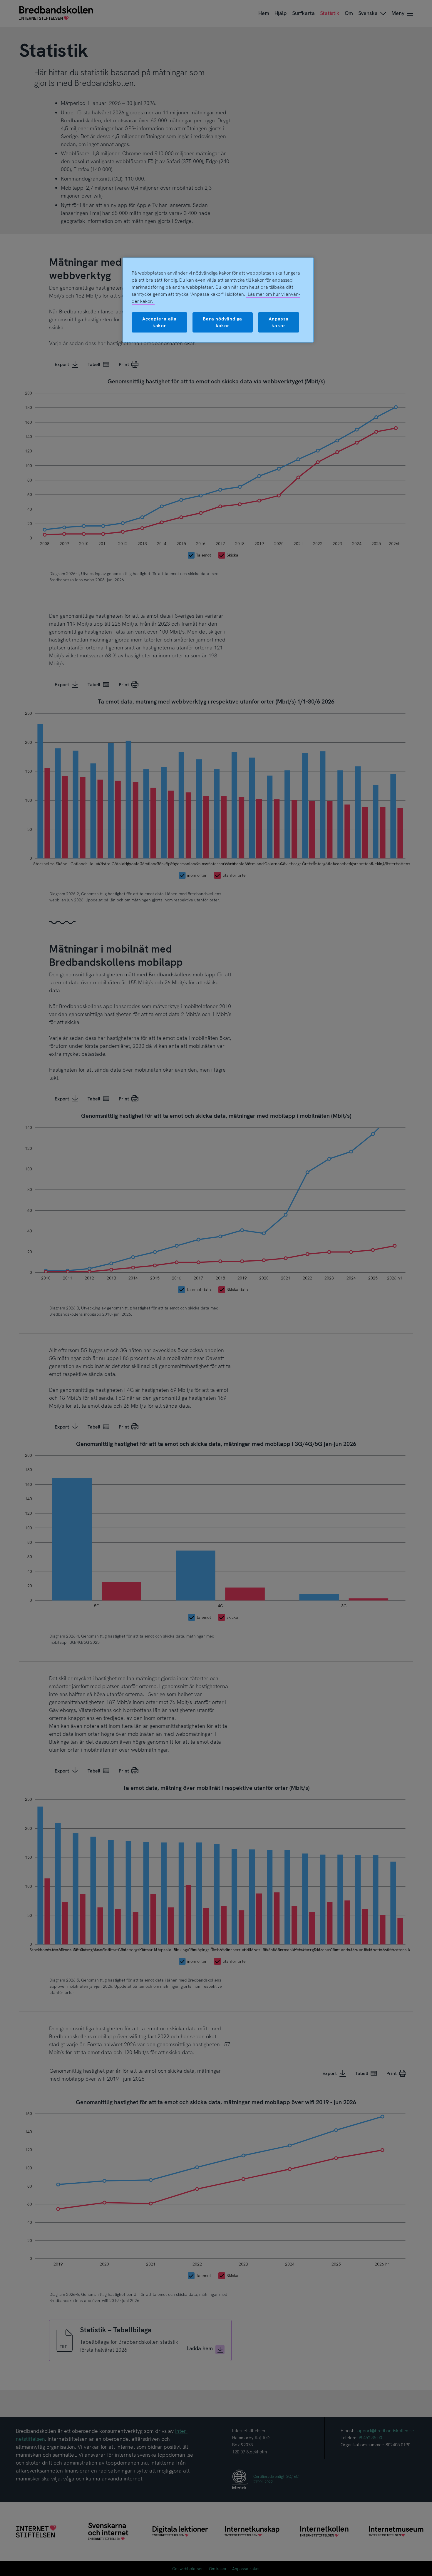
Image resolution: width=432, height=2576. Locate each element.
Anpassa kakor (279, 322)
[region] (218, 300)
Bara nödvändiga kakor (222, 322)
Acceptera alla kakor (159, 322)
